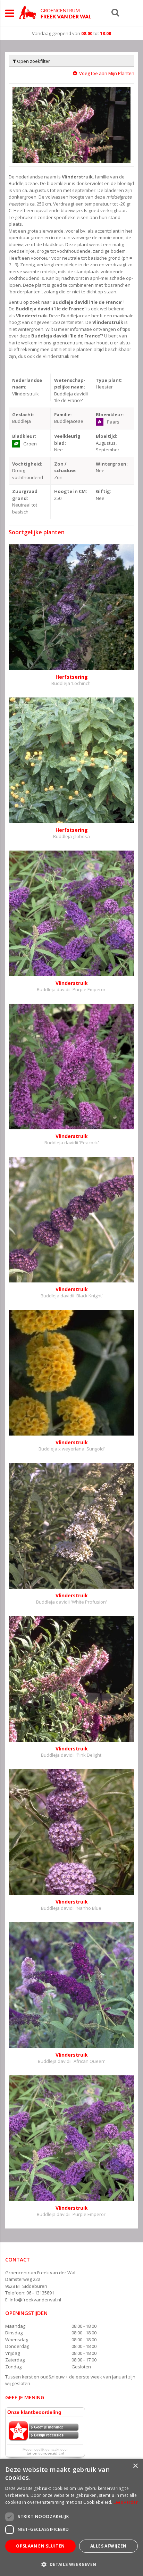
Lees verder (126, 2502)
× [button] (135, 2466)
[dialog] (71, 2517)
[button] (71, 2564)
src (115, 12)
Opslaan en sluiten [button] (40, 2546)
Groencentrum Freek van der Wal (40, 2273)
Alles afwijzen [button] (108, 2546)
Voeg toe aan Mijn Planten (107, 73)
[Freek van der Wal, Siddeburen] (55, 12)
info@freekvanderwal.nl (35, 2300)
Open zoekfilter (33, 61)
